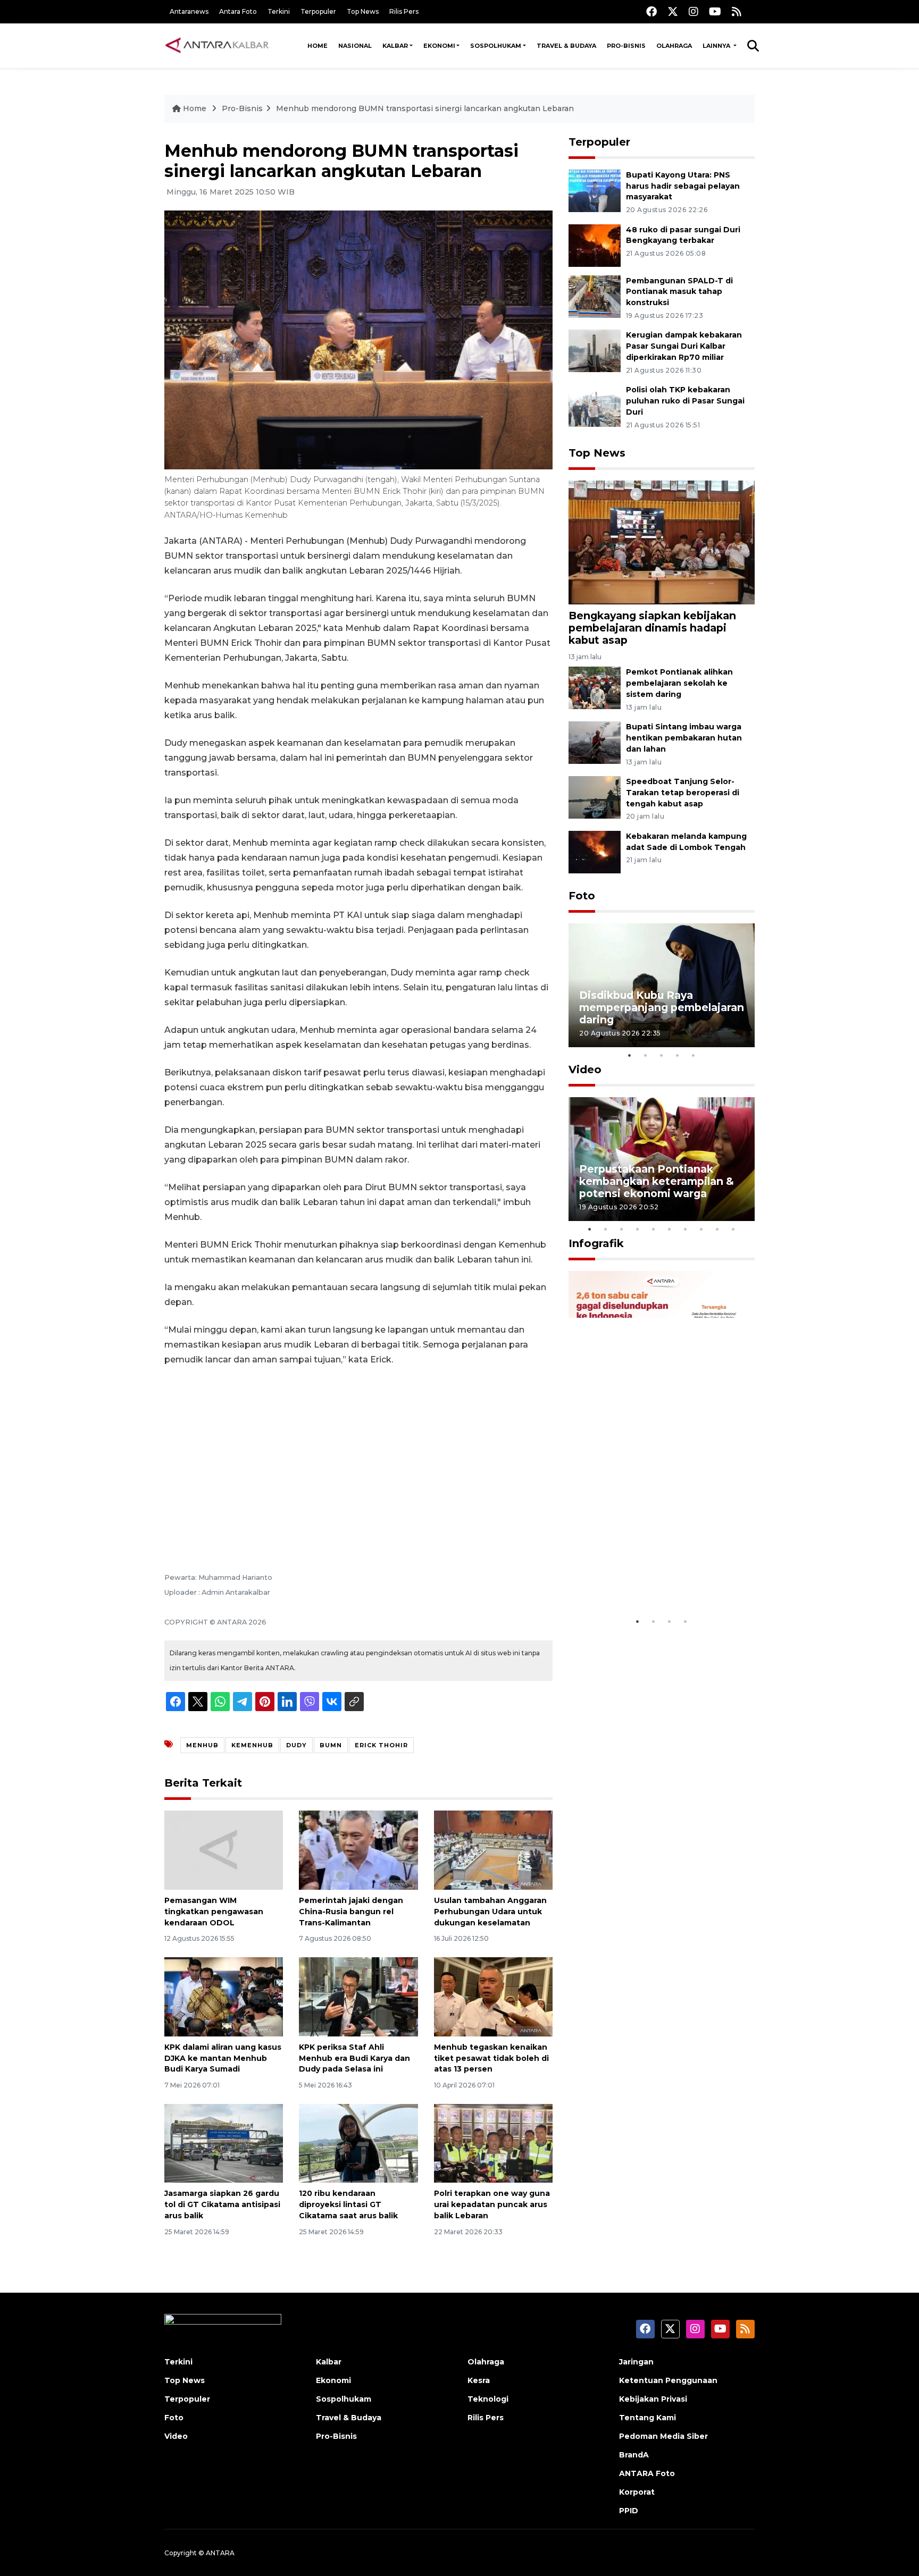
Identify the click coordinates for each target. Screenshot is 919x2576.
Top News (363, 11)
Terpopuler (318, 11)
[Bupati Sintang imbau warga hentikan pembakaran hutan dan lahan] (595, 742)
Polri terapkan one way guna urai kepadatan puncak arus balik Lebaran (492, 2204)
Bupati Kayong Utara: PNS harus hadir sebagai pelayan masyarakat (683, 186)
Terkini (279, 11)
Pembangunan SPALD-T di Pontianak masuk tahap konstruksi (679, 292)
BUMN (331, 1745)
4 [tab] (678, 1055)
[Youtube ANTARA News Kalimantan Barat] (715, 11)
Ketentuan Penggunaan (668, 2380)
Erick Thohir (381, 1745)
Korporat (637, 2492)
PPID (629, 2511)
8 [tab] (701, 1229)
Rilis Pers (404, 11)
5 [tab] (694, 1055)
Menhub (202, 1745)
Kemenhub (252, 1745)
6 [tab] (670, 1229)
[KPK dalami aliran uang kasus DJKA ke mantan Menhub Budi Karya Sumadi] (224, 1996)
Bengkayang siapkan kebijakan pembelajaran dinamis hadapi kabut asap (652, 628)
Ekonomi (439, 46)
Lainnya (717, 46)
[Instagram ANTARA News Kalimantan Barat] (694, 11)
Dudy (296, 1745)
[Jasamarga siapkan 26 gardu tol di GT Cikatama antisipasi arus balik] (224, 2143)
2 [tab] (646, 1055)
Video (585, 1070)
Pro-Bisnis (626, 46)
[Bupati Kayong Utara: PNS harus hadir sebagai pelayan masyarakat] (595, 190)
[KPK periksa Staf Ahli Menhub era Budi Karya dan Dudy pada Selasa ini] (358, 1996)
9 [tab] (717, 1229)
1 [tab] (630, 1055)
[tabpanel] (662, 985)
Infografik (596, 1243)
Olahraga (674, 46)
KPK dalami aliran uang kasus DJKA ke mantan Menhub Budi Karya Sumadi (223, 2058)
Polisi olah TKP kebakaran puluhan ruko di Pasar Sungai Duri (685, 401)
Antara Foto (238, 11)
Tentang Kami (648, 2418)
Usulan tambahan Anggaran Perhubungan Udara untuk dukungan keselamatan (490, 1912)
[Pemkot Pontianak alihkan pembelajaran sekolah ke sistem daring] (595, 688)
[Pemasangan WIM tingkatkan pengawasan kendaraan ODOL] (224, 1850)
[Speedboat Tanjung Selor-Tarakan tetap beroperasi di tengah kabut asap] (595, 797)
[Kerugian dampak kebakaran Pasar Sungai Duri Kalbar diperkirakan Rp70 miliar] (595, 351)
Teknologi (488, 2399)
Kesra (479, 2380)
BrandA (634, 2455)
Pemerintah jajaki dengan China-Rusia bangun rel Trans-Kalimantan (351, 1912)
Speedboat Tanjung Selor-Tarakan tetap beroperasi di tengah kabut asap (683, 793)
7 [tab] (686, 1229)
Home (318, 46)
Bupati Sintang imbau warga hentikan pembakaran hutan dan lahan (684, 738)
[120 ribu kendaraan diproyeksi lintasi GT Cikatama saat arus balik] (358, 2143)
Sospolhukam (496, 46)
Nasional (355, 46)
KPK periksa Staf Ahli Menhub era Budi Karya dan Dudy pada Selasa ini (354, 2058)
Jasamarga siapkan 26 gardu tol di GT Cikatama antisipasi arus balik (222, 2204)
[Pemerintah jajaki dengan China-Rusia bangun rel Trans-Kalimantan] (358, 1850)
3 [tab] (662, 1055)
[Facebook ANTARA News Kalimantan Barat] (651, 11)
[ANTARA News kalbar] (218, 46)
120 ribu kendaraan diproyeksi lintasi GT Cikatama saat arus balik (348, 2204)
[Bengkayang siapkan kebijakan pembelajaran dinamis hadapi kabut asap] (662, 542)
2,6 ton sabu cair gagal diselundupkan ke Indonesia (655, 1579)
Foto (582, 896)
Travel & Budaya (566, 46)
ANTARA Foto (647, 2473)
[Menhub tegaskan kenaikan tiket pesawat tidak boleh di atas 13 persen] (493, 1996)
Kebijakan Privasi (653, 2399)
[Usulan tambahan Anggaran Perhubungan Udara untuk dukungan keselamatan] (493, 1850)
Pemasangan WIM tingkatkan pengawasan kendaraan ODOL (214, 1912)
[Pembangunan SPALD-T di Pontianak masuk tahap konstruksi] (595, 296)
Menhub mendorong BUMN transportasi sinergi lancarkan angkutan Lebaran (425, 108)
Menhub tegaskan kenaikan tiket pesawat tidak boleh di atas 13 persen (491, 2058)
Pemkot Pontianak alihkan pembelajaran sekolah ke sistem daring (679, 683)
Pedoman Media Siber (663, 2436)
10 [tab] (733, 1229)
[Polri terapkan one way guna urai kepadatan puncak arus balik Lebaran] (493, 2143)
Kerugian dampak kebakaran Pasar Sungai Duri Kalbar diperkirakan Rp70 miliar (684, 346)
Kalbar (395, 46)
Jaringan (636, 2362)
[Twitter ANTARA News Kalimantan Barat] (673, 11)
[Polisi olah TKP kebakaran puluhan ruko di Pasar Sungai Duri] (595, 405)
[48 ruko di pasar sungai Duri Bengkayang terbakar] (595, 245)
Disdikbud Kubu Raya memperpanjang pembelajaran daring (662, 1007)
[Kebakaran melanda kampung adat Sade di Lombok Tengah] (595, 851)
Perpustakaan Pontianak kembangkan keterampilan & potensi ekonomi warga (657, 1181)
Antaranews (189, 11)
